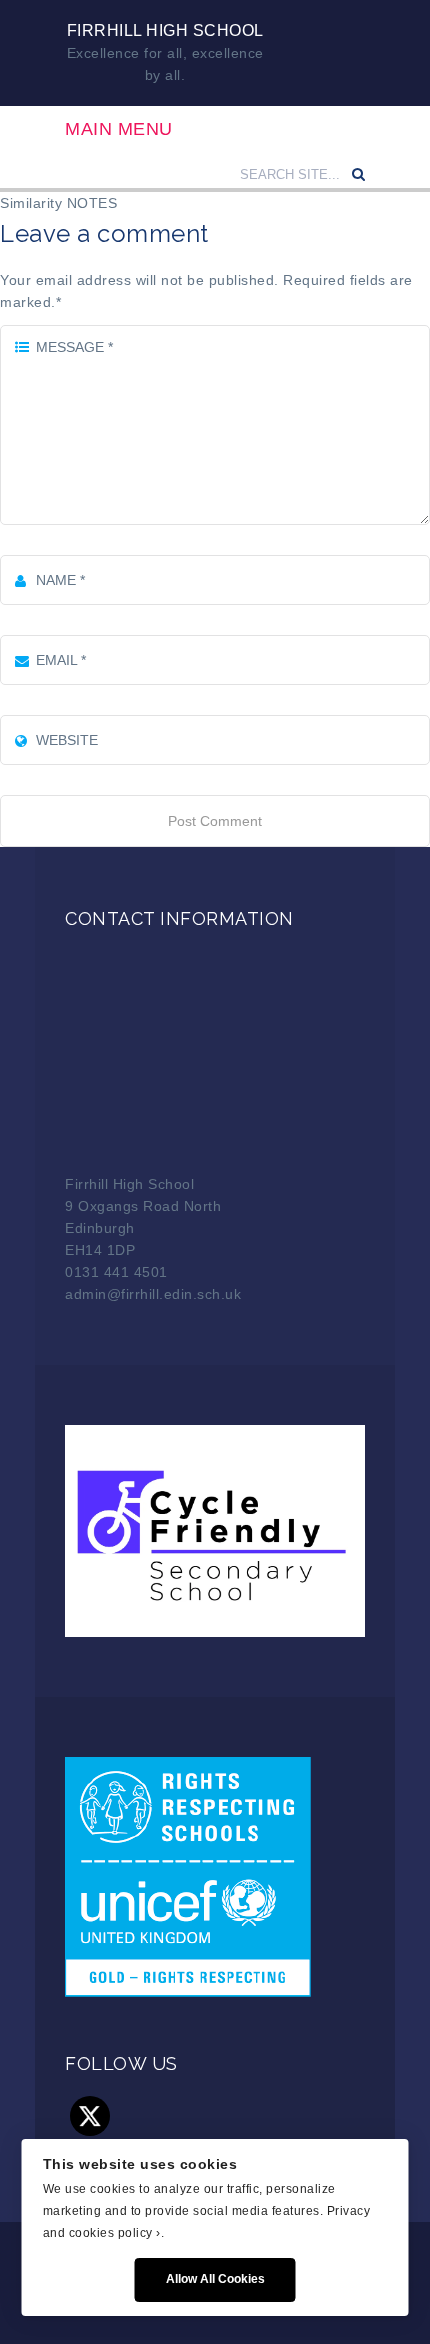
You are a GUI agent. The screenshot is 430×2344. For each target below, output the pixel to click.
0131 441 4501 (116, 1272)
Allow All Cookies (215, 2279)
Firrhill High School (165, 30)
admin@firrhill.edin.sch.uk (153, 1294)
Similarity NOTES (58, 203)
